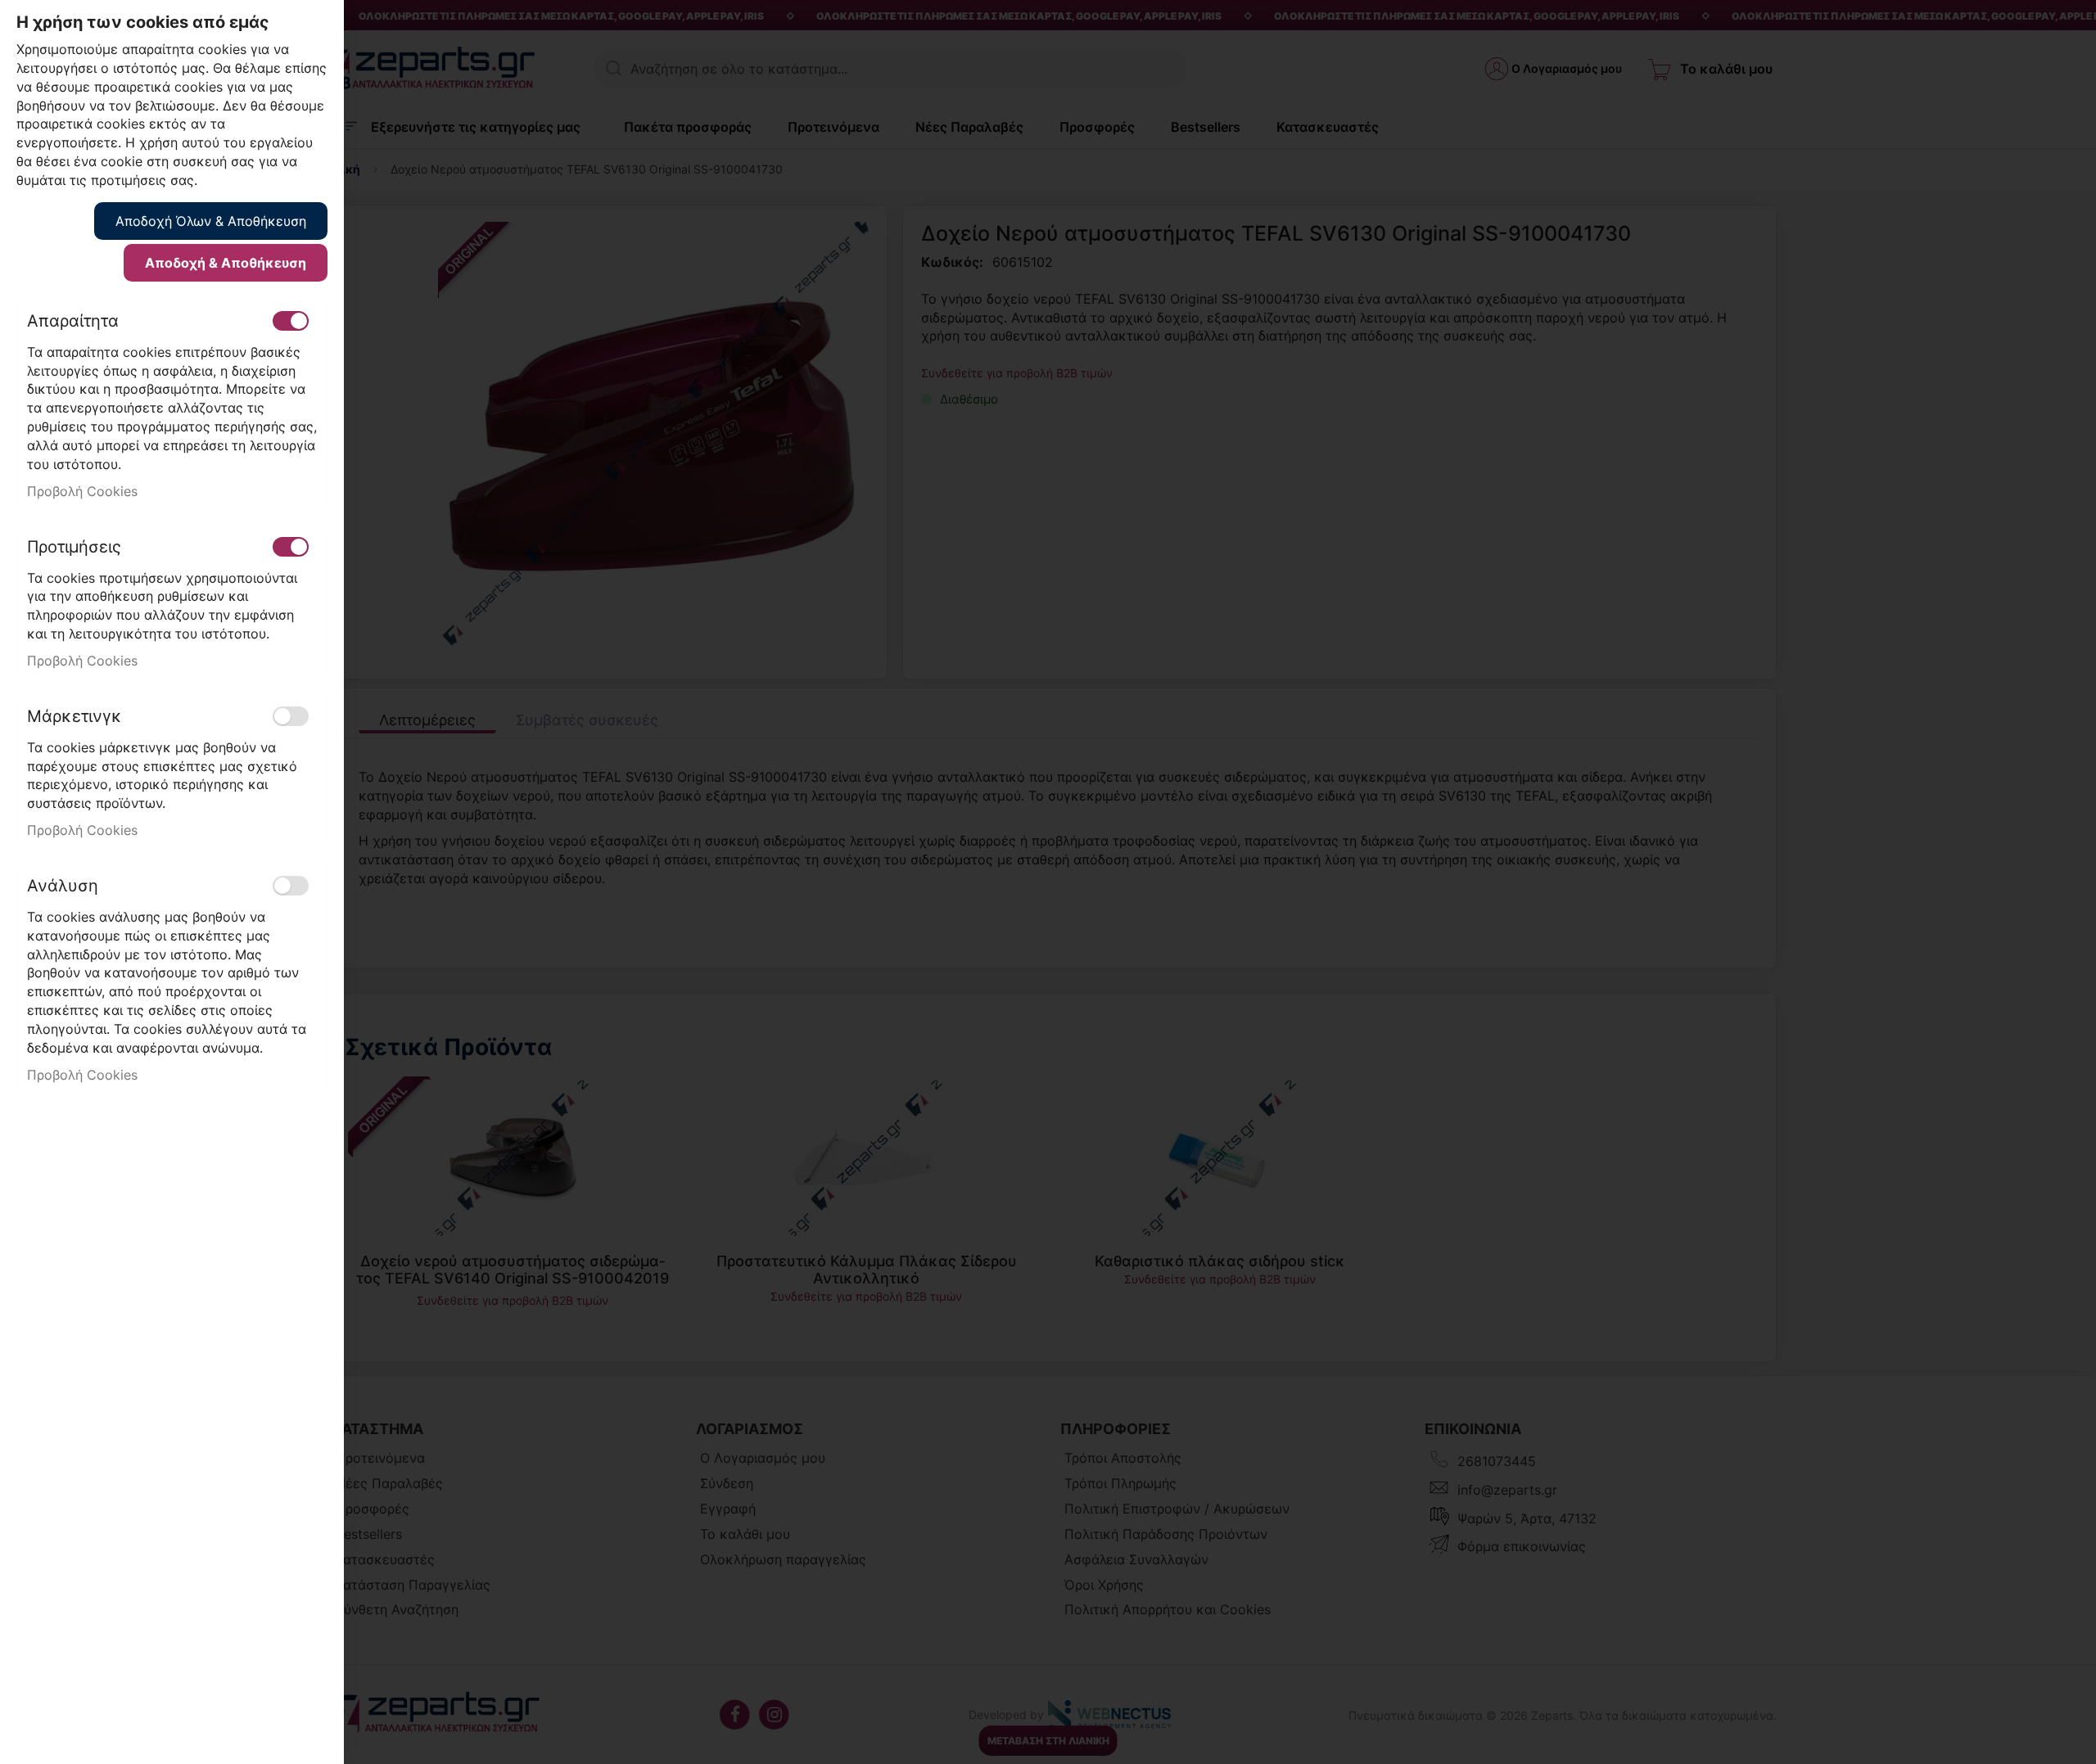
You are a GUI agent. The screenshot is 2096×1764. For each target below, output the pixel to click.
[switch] (291, 321)
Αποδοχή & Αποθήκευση (226, 263)
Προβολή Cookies (82, 491)
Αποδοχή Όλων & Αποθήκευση (211, 221)
